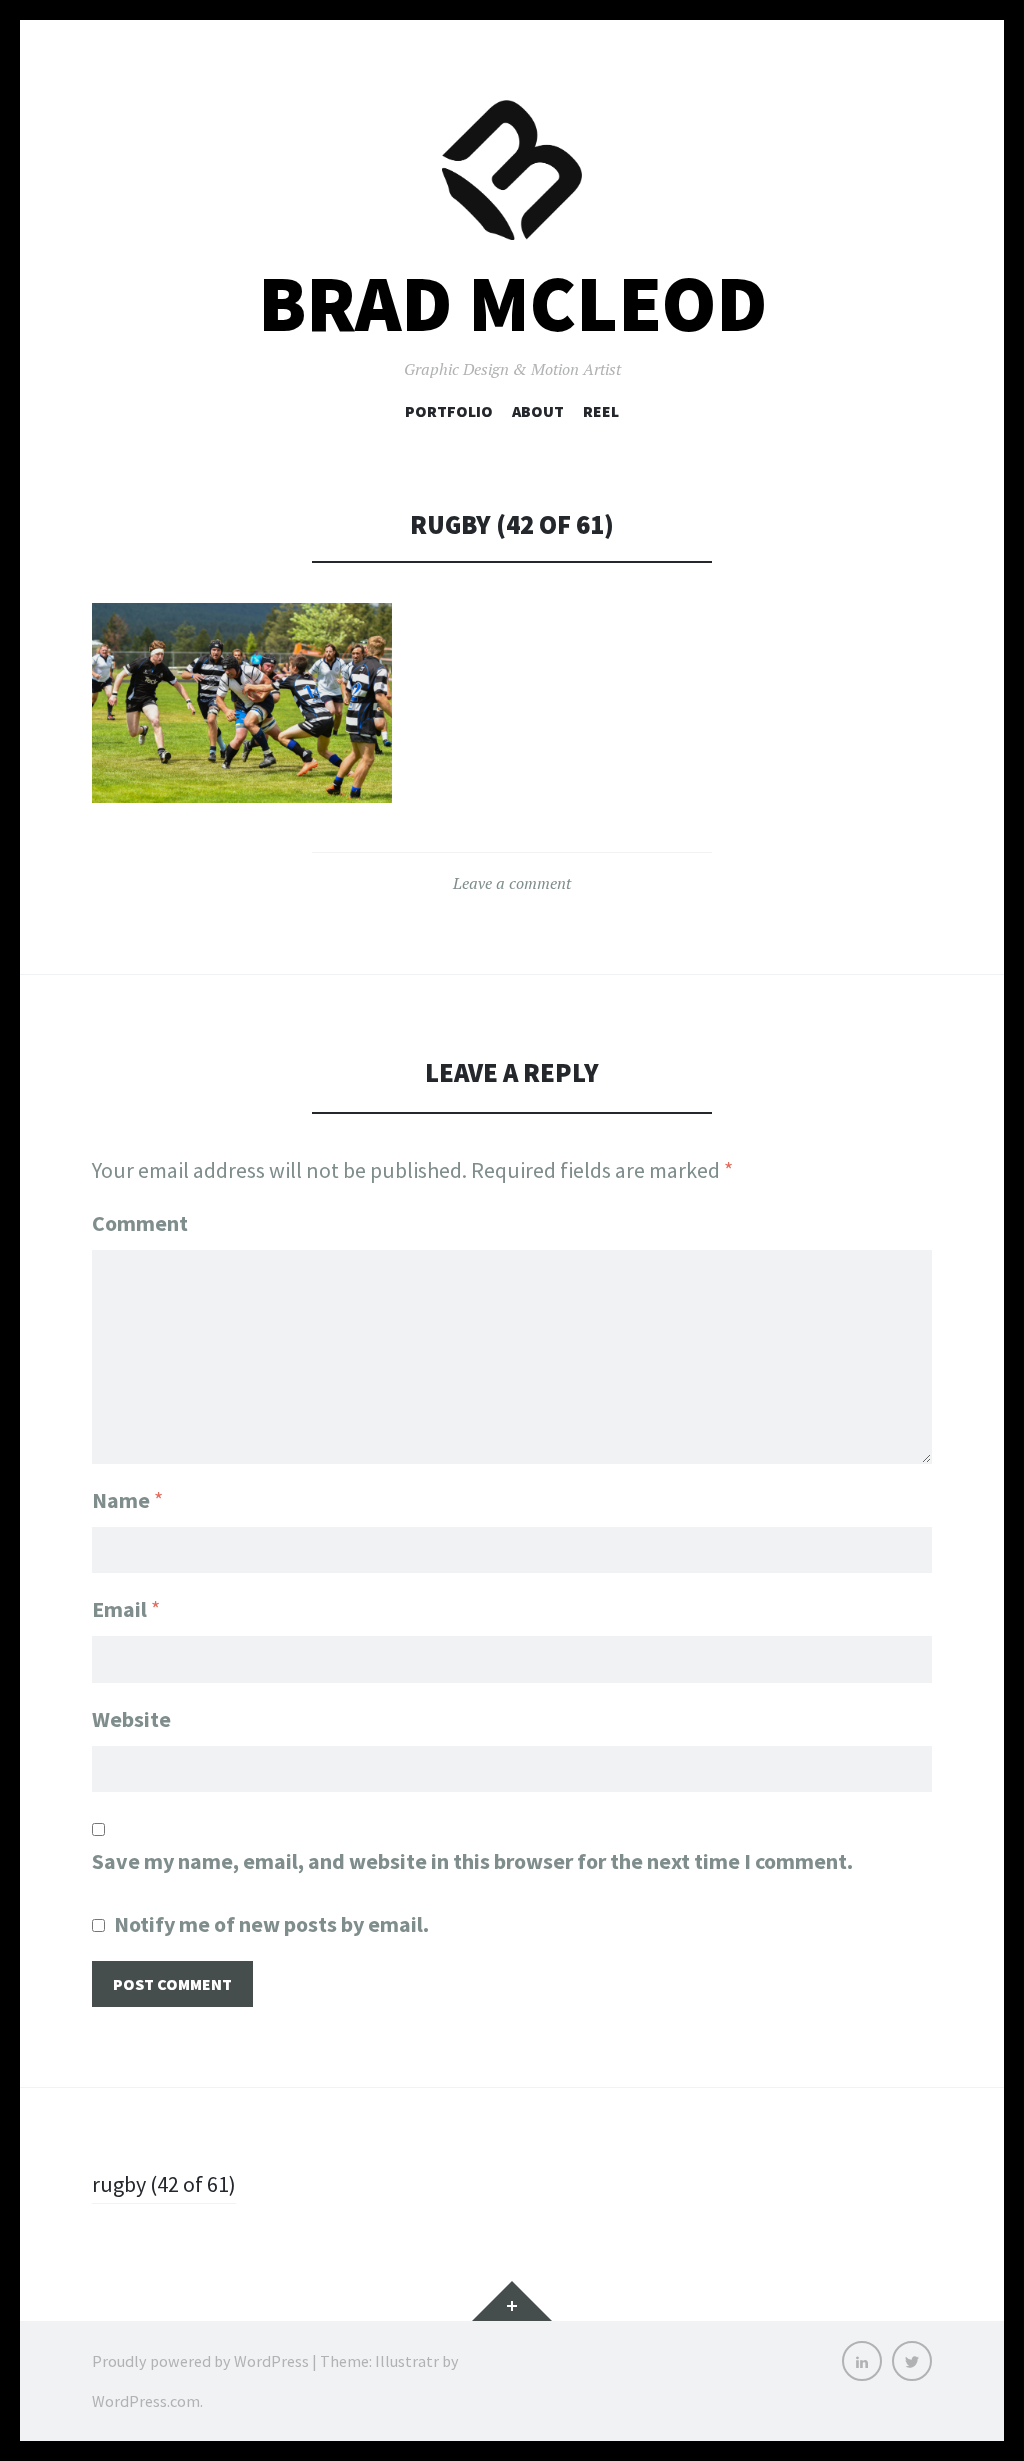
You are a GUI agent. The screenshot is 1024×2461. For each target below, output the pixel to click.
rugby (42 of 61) (164, 2184)
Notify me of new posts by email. (271, 1924)
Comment (140, 1223)
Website (131, 1719)
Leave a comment (512, 883)
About (538, 411)
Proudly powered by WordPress (200, 2361)
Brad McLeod (512, 303)
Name (127, 1500)
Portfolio (449, 411)
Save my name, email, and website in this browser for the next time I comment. (472, 1861)
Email (126, 1609)
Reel (601, 411)
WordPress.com (146, 2401)
